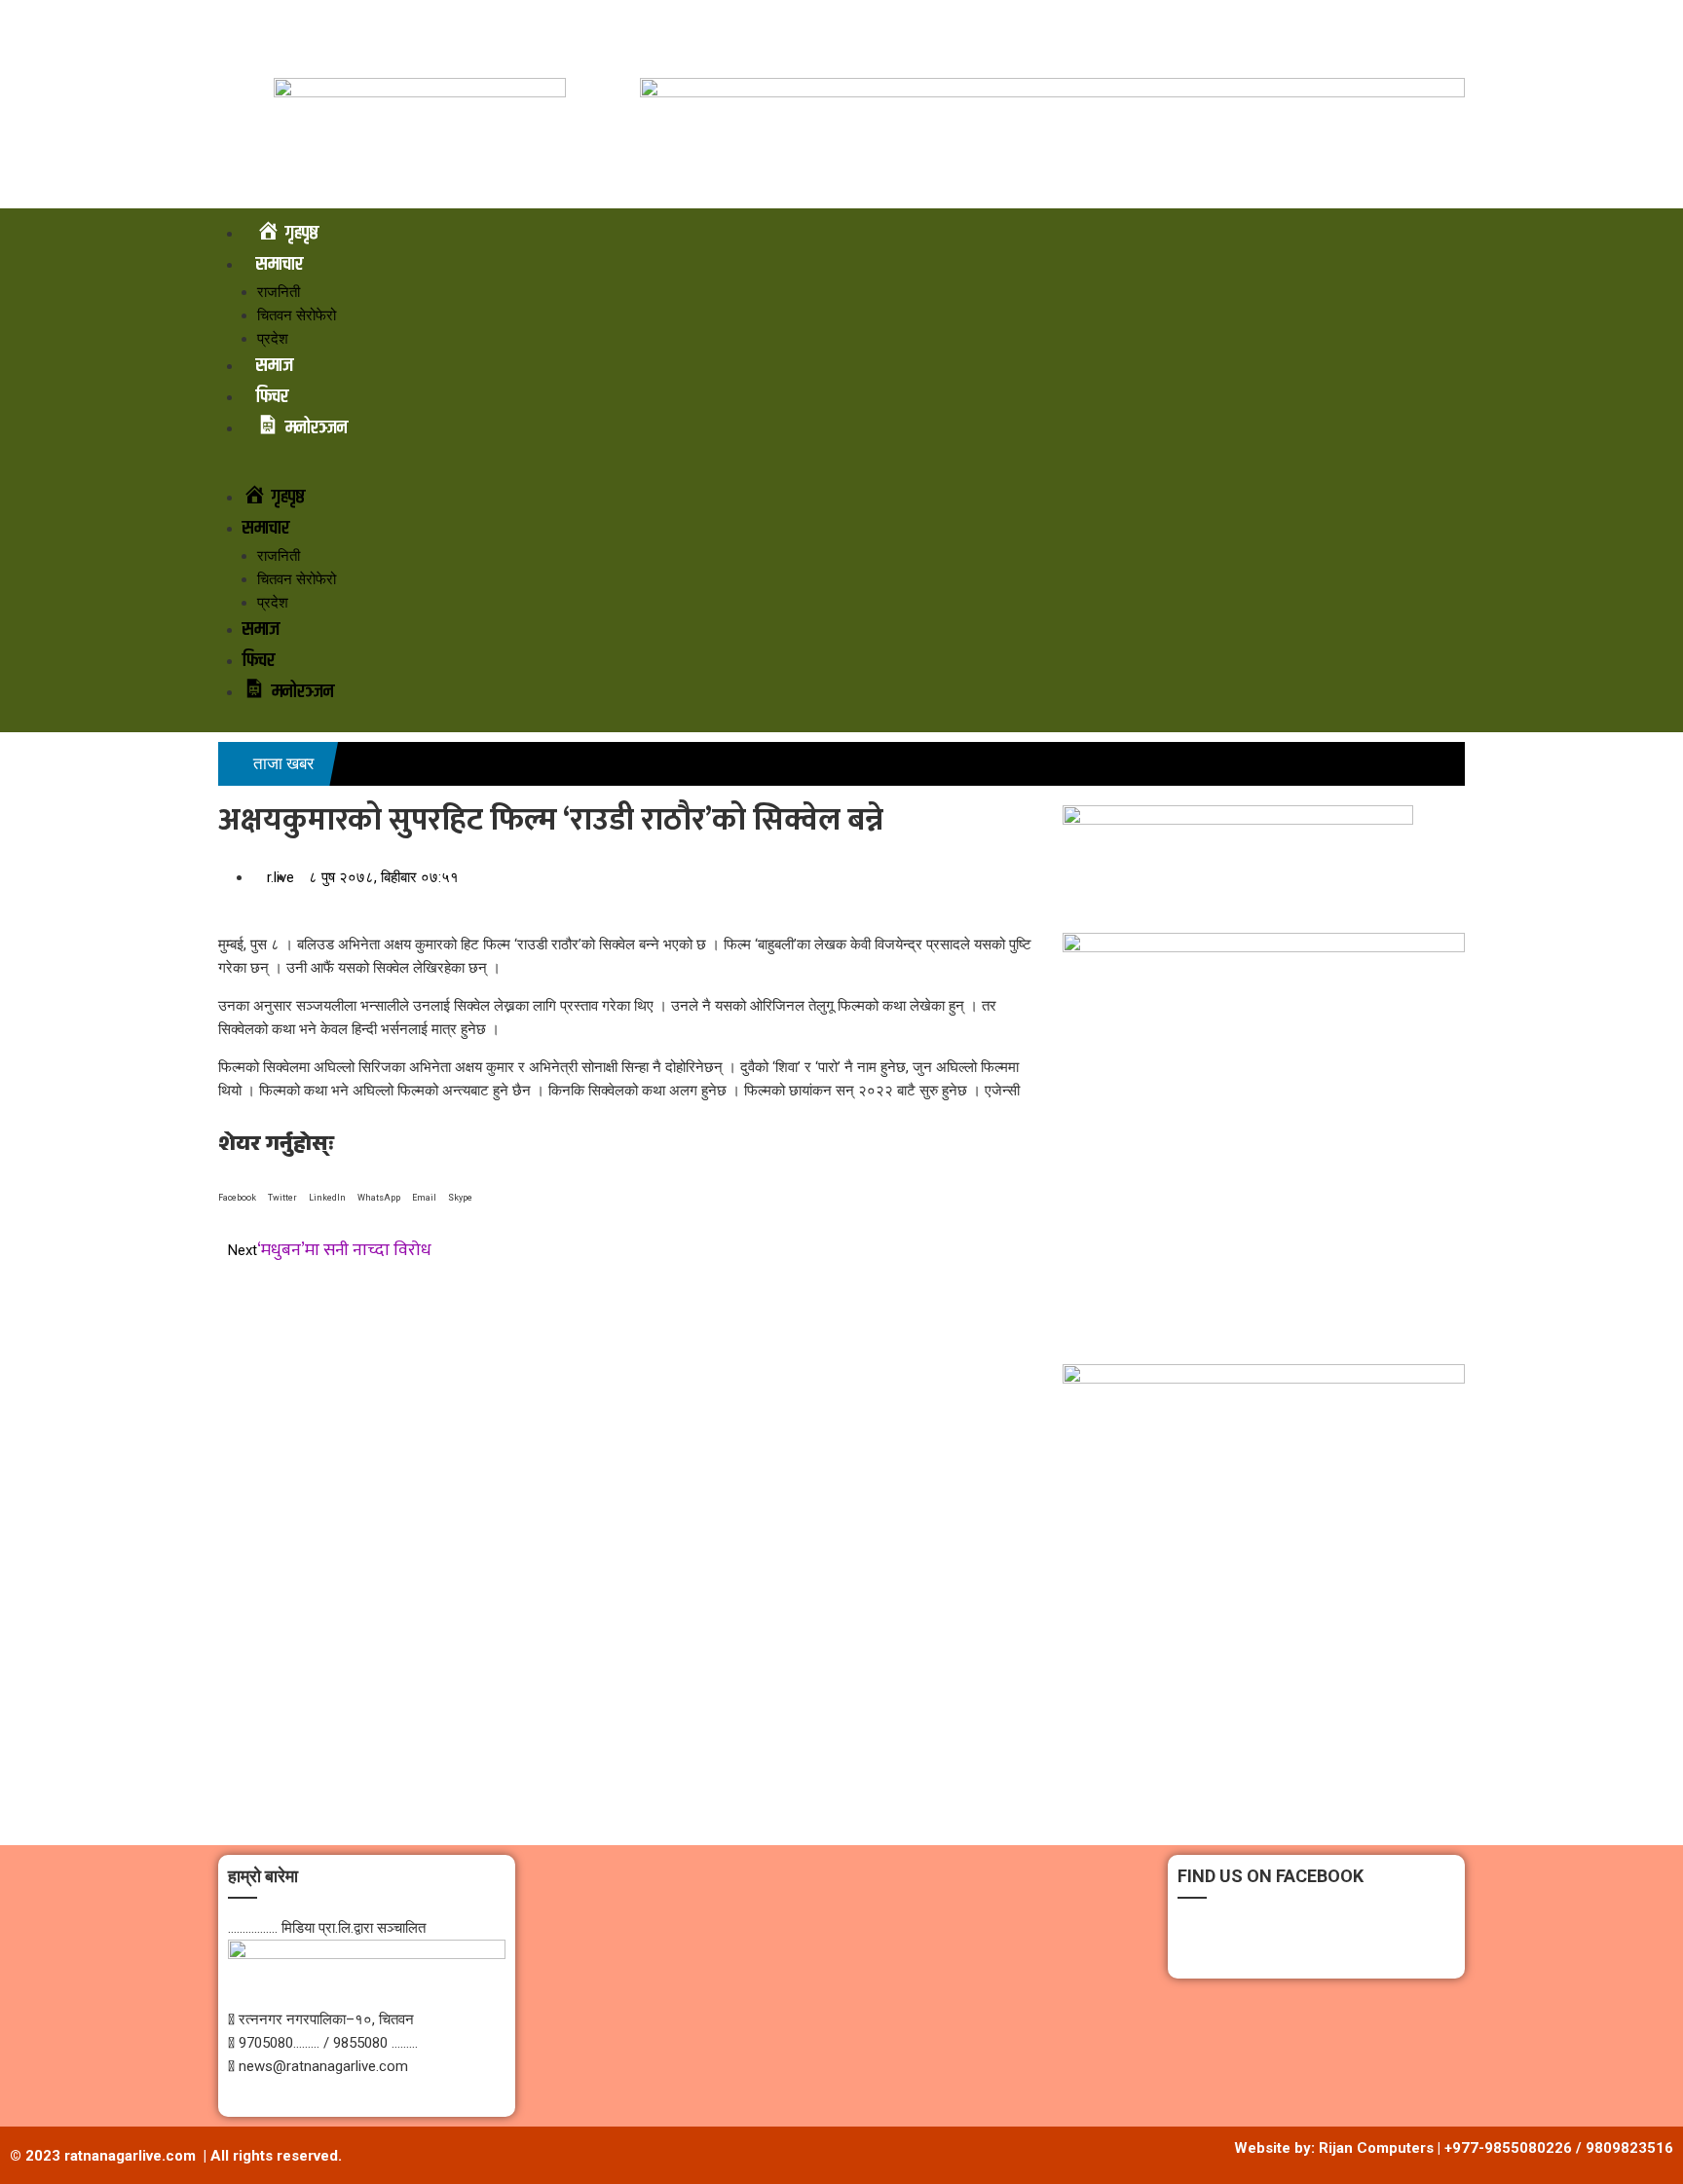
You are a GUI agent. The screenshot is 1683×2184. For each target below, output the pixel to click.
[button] (841, 470)
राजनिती (279, 292)
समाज (275, 366)
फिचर (272, 397)
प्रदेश (273, 339)
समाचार (280, 264)
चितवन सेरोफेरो (297, 315)
